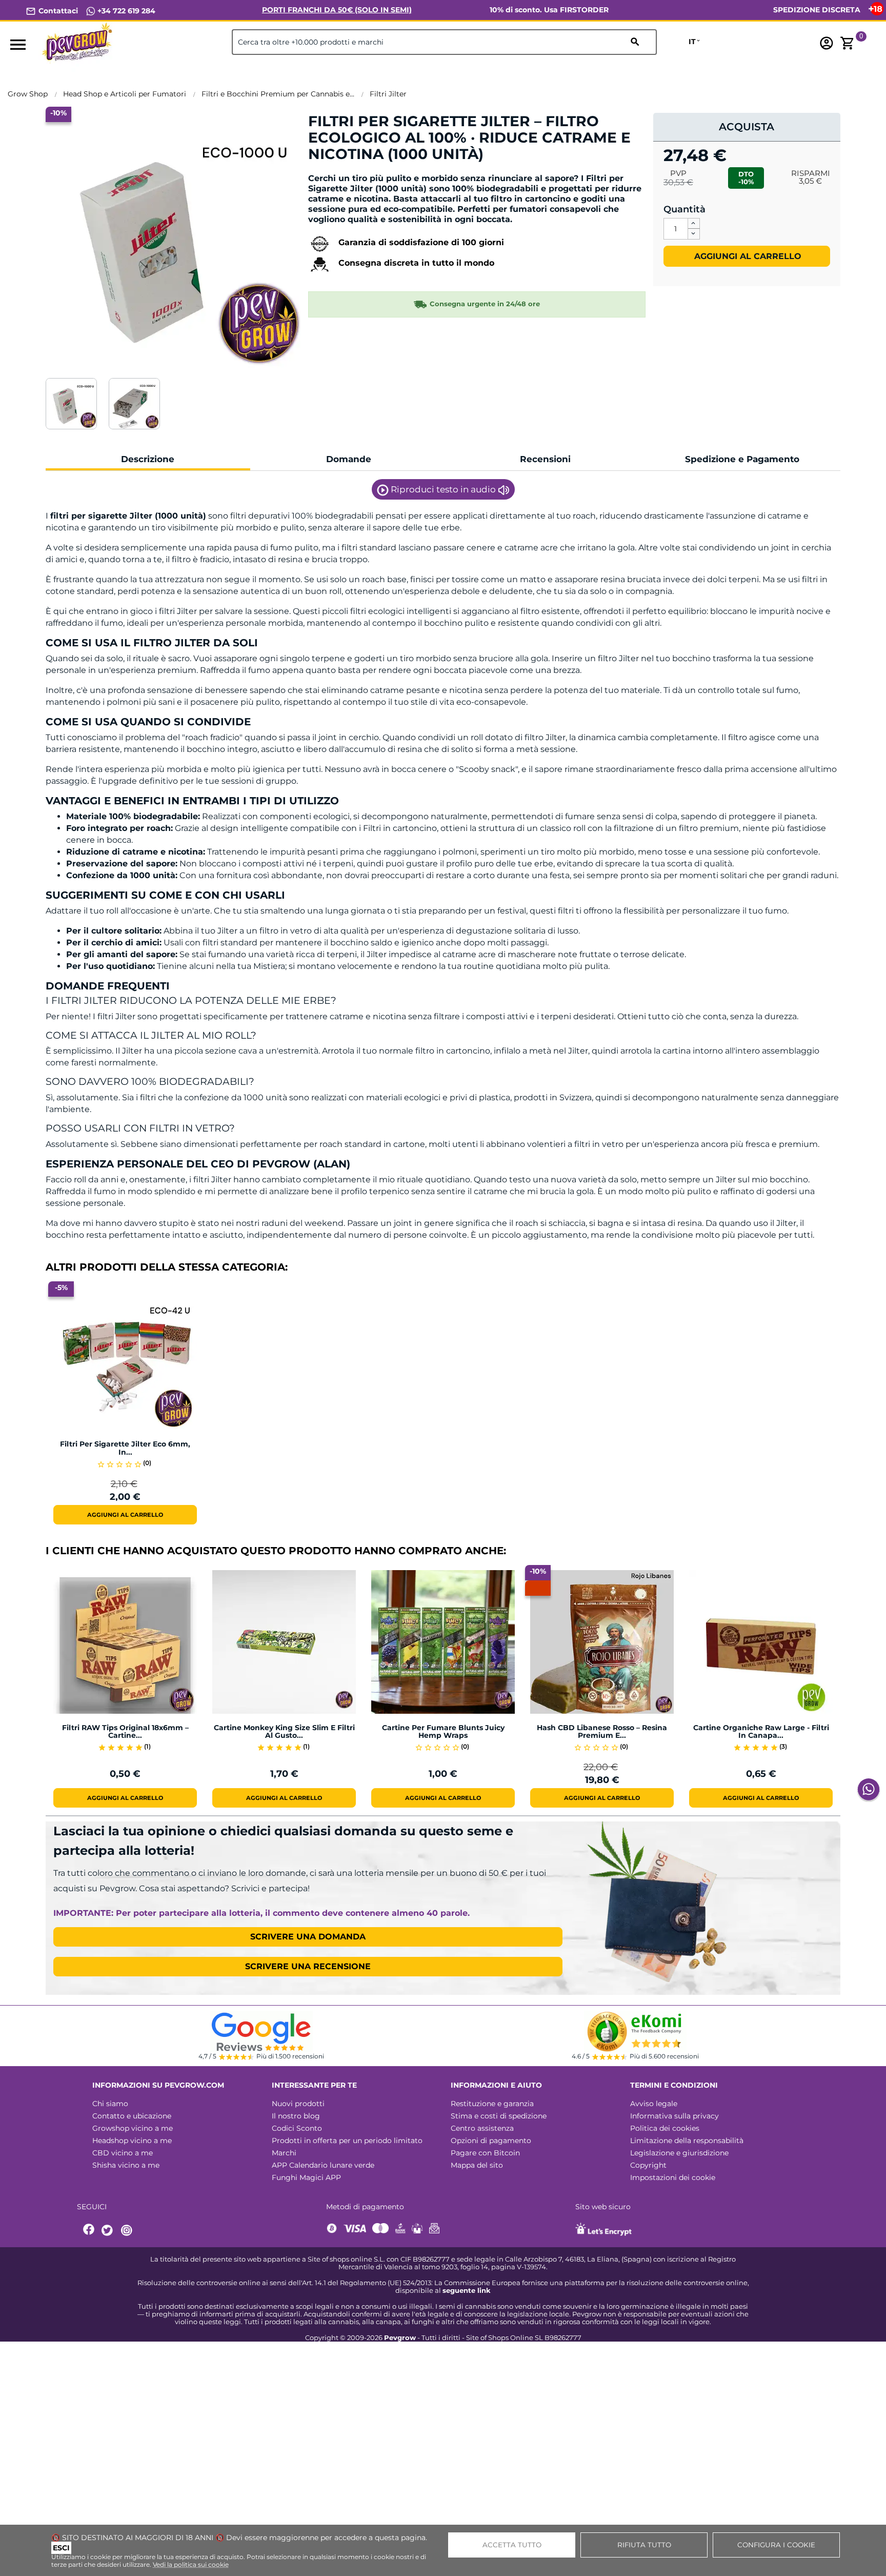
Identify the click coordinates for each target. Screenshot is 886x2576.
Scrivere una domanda (308, 1937)
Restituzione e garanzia (492, 2104)
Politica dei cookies (665, 2128)
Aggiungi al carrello (747, 256)
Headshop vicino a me (132, 2141)
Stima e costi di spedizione (499, 2116)
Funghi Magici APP (306, 2177)
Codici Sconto (297, 2128)
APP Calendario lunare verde (323, 2165)
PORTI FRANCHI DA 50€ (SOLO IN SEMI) (337, 10)
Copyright (648, 2165)
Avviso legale (654, 2104)
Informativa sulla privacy (674, 2116)
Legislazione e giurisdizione (679, 2153)
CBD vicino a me (123, 2153)
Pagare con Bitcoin (485, 2153)
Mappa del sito (477, 2165)
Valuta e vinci (339, 172)
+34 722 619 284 (125, 11)
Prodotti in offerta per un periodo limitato (347, 2141)
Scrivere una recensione (308, 1966)
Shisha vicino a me (126, 2165)
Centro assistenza (482, 2128)
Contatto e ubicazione (132, 2116)
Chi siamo (110, 2104)
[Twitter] (109, 2231)
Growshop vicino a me (133, 2128)
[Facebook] (89, 2231)
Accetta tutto (512, 2545)
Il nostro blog (296, 2116)
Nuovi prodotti (298, 2104)
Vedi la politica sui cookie (191, 2564)
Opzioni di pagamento (491, 2141)
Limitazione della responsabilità (687, 2141)
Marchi (284, 2153)
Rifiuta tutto (644, 2545)
